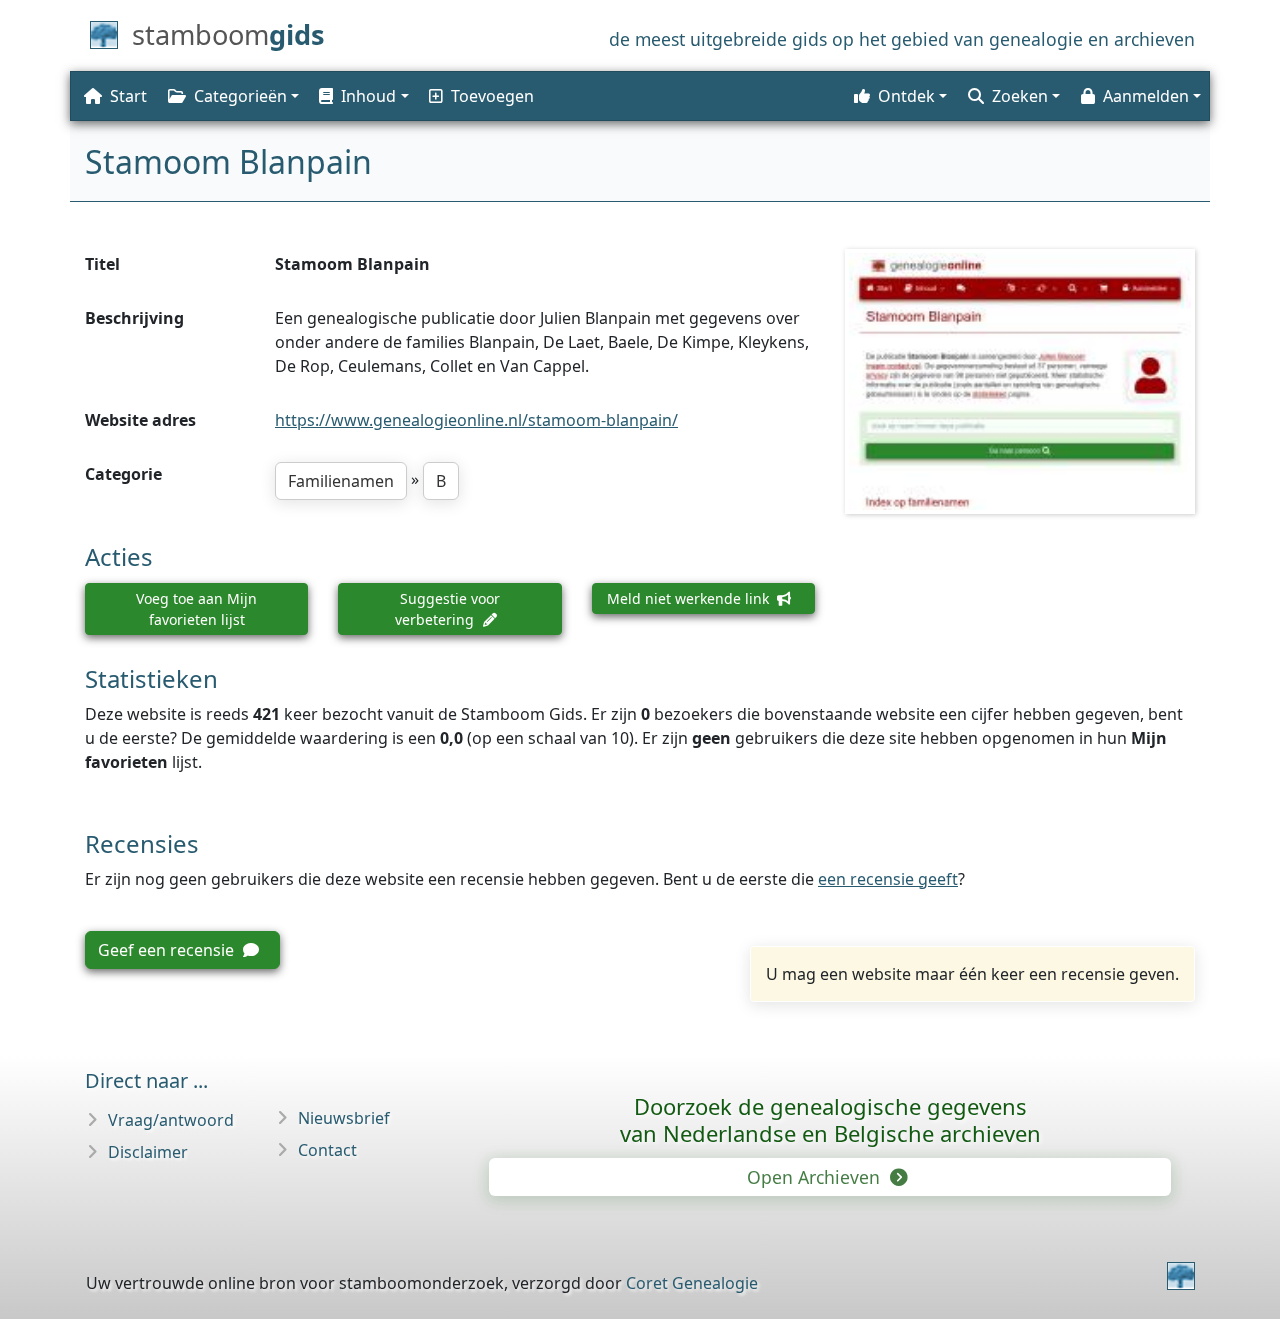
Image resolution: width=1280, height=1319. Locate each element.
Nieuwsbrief (344, 1118)
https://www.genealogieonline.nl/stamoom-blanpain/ (476, 420)
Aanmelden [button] (1146, 96)
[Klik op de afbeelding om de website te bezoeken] (1020, 381)
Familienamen (341, 481)
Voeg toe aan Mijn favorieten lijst (196, 609)
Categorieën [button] (240, 96)
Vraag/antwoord (171, 1120)
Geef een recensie (168, 950)
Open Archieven (816, 1177)
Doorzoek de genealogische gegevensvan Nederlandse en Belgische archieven (830, 1119)
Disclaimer (148, 1152)
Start (128, 96)
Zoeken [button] (1020, 96)
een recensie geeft (888, 879)
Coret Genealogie (692, 1283)
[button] (362, 96)
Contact (327, 1150)
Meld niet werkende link (690, 598)
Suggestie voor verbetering (447, 609)
